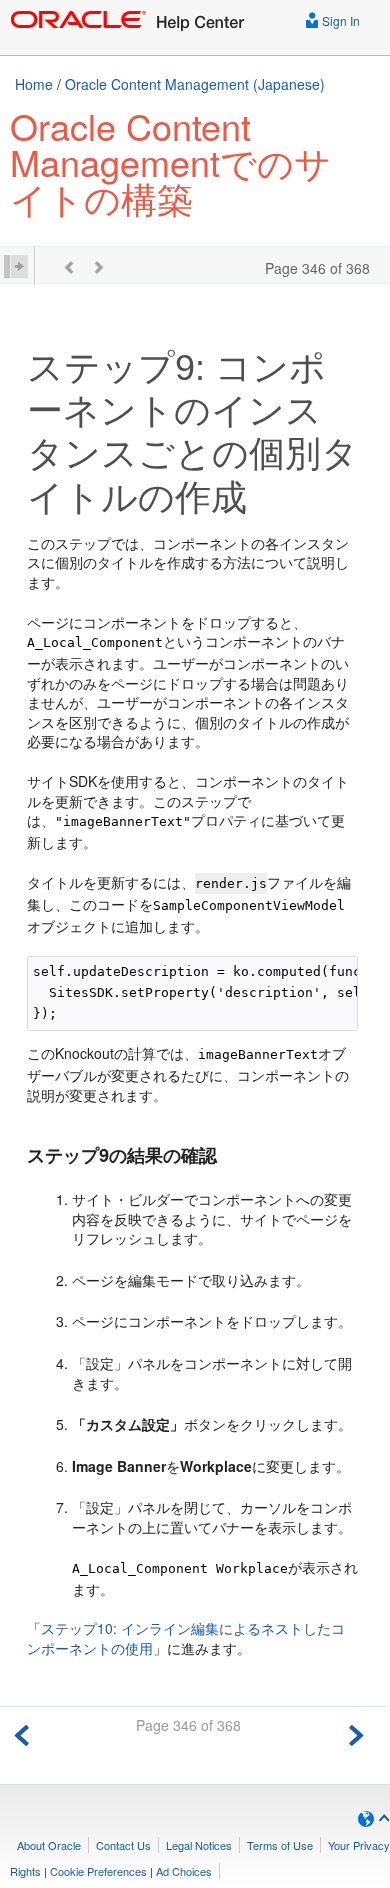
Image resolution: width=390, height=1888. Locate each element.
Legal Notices (199, 1845)
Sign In (339, 20)
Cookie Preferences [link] (98, 1871)
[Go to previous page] (22, 1732)
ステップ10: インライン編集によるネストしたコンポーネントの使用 (186, 1638)
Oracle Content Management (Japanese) (195, 84)
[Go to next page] (356, 1732)
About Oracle (49, 1845)
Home (34, 84)
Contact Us (123, 1845)
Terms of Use (280, 1845)
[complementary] (98, 1871)
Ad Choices (184, 1871)
